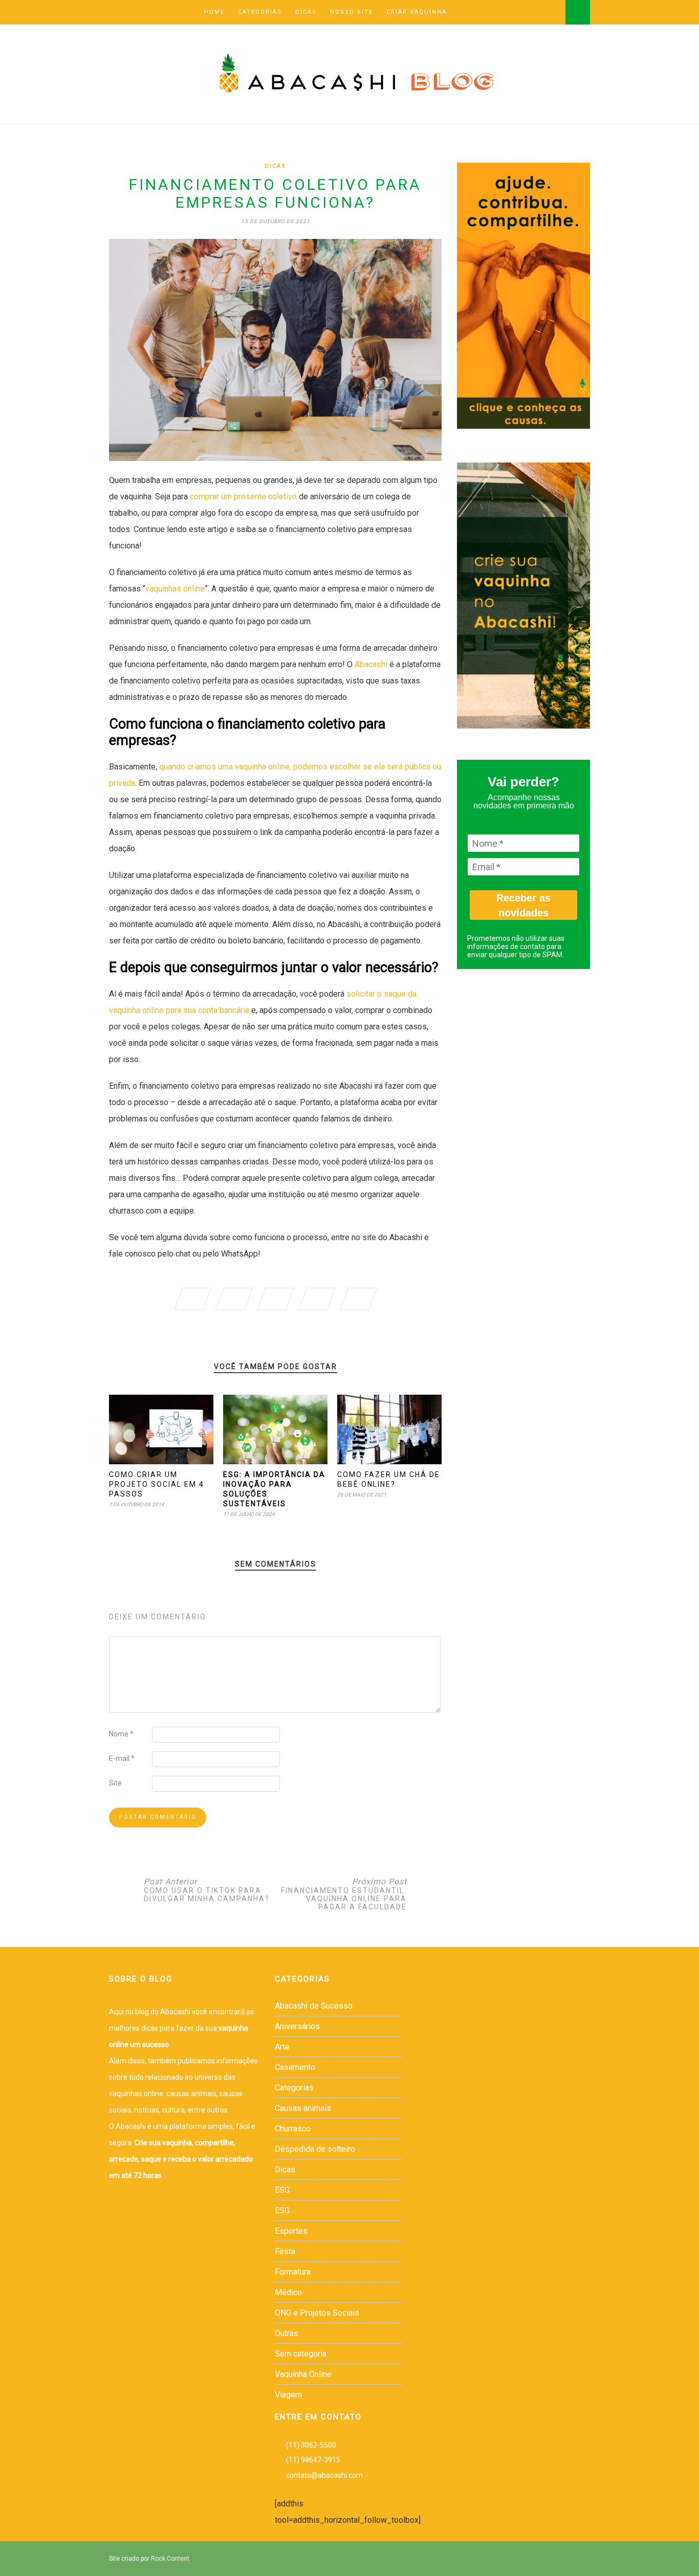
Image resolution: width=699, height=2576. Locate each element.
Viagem (288, 2395)
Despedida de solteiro (315, 2149)
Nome (121, 1734)
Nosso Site (352, 12)
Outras (287, 2333)
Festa (285, 2251)
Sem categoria (301, 2354)
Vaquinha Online (303, 2374)
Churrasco (293, 2129)
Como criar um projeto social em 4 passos (157, 1484)
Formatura (293, 2272)
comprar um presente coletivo (243, 497)
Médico (288, 2292)
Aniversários (297, 2026)
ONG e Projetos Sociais (317, 2313)
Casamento (295, 2067)
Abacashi (371, 664)
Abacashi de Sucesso (314, 2006)
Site (115, 1783)
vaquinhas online (175, 589)
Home (214, 12)
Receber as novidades (523, 905)
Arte (282, 2047)
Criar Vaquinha (417, 12)
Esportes (291, 2231)
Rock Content (170, 2559)
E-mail (122, 1758)
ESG (282, 2190)
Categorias (260, 12)
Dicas (306, 12)
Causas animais (303, 2108)
